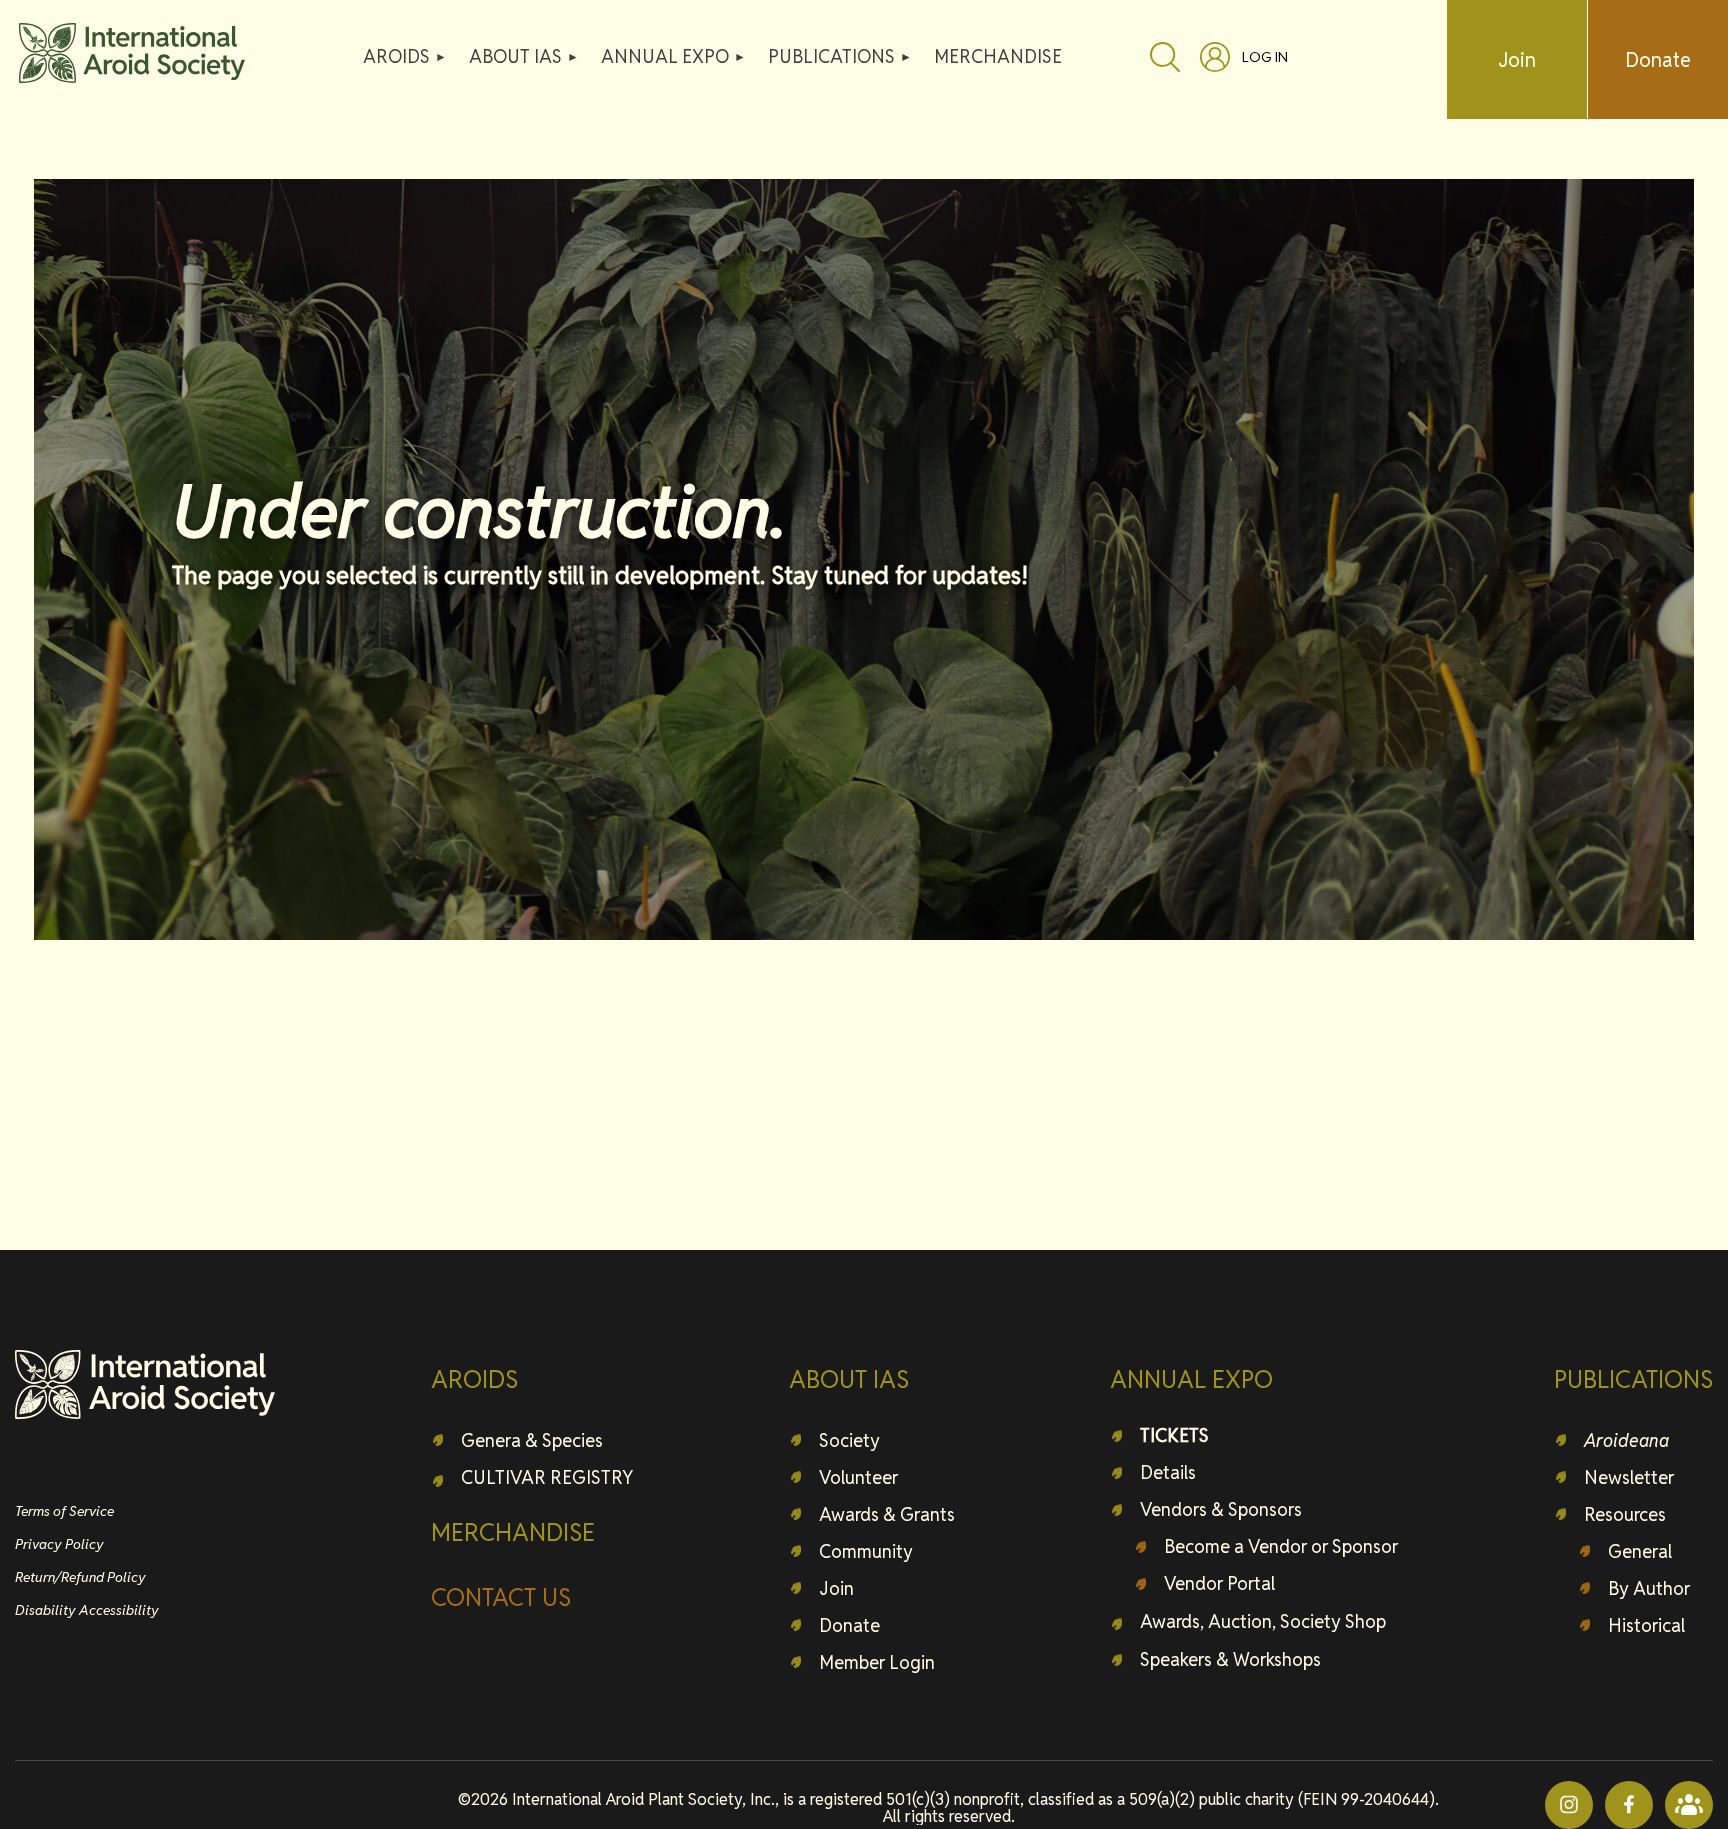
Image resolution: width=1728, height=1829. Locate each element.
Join (1517, 60)
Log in (1265, 57)
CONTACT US (501, 1597)
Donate (1658, 60)
